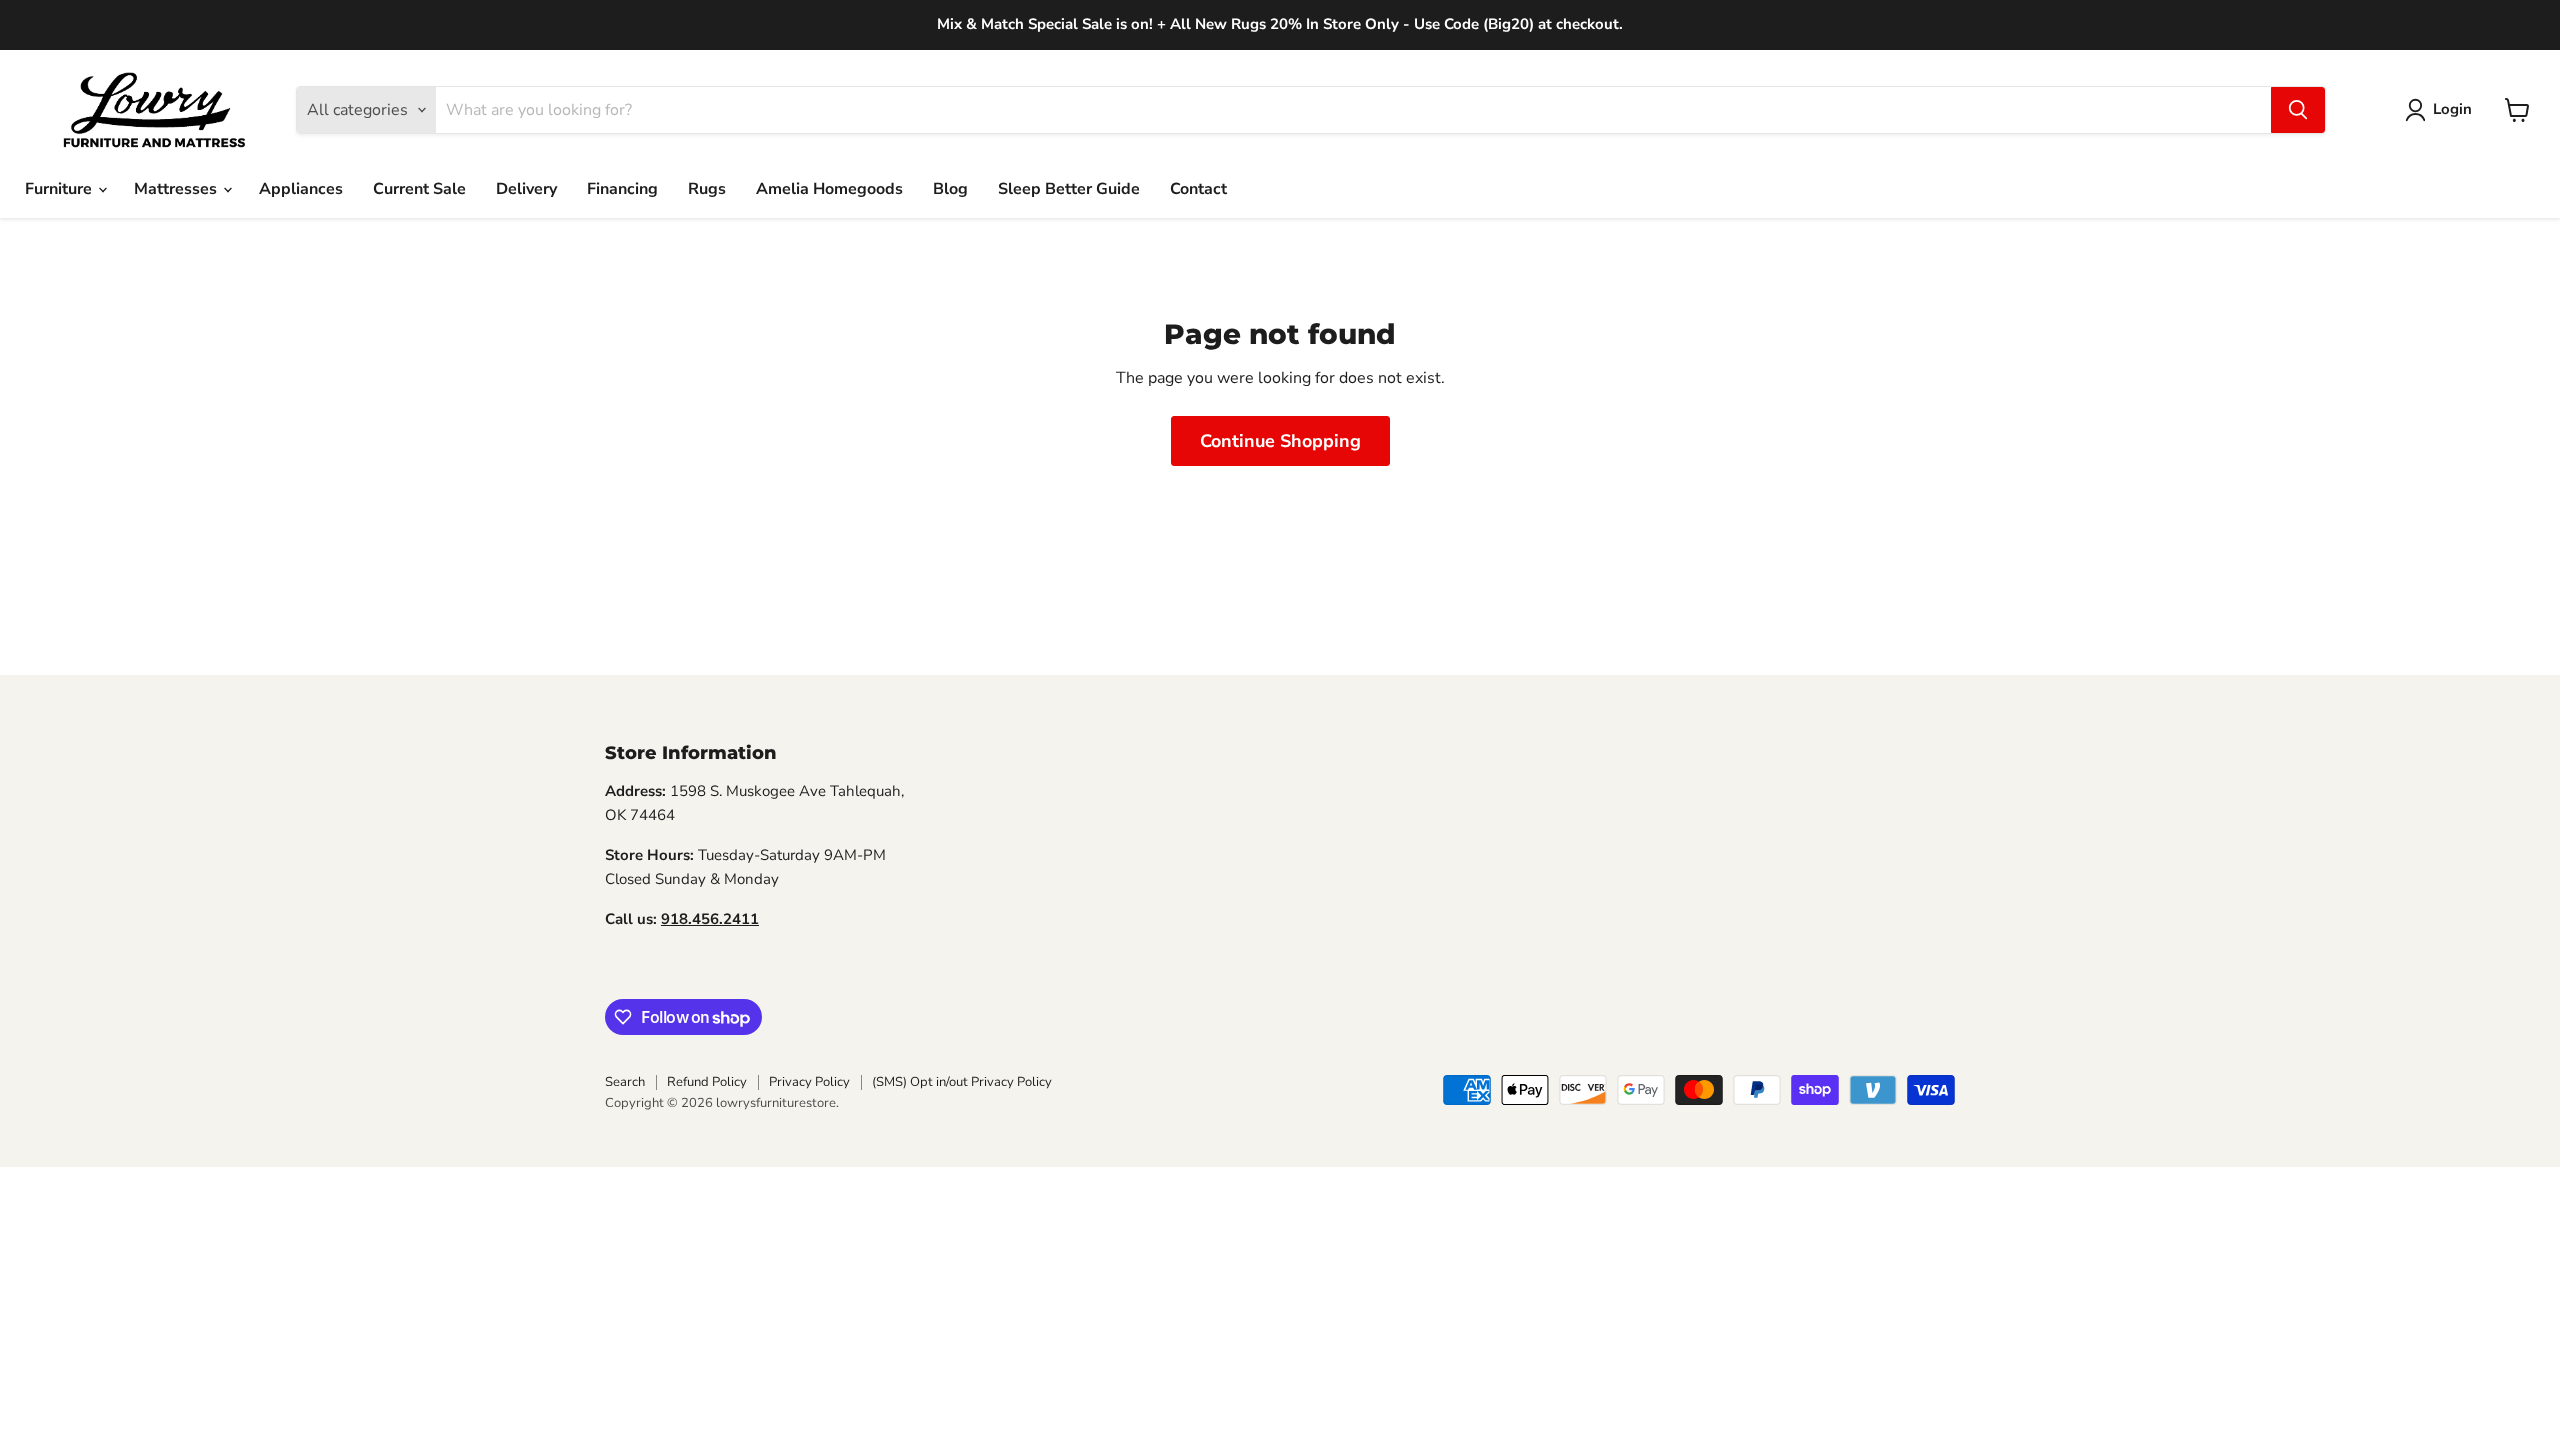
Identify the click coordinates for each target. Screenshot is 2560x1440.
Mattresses (177, 189)
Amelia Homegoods (829, 189)
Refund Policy (707, 1082)
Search (625, 1082)
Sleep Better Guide (1069, 189)
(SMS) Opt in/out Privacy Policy (962, 1082)
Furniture (60, 189)
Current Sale (419, 189)
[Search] (2298, 110)
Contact (1198, 189)
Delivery (526, 189)
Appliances (301, 189)
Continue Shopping (1280, 441)
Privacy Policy (809, 1082)
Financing (622, 189)
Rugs (707, 189)
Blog (950, 189)
